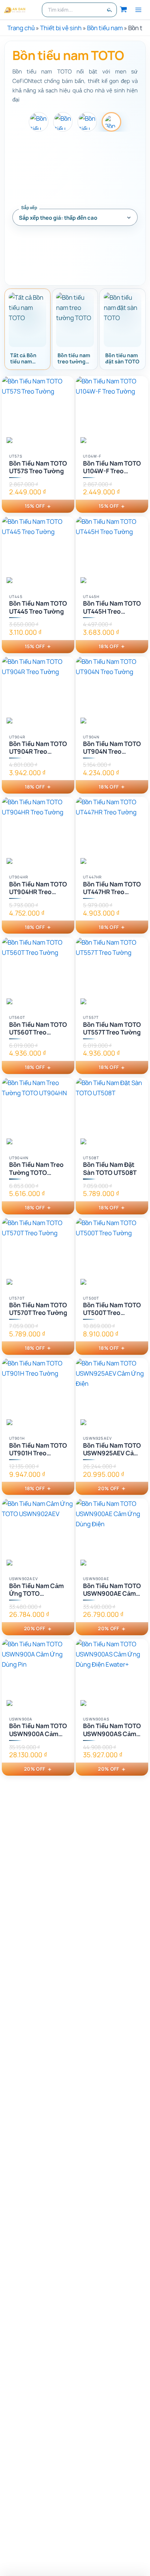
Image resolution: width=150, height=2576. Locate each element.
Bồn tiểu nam (105, 28)
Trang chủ (21, 28)
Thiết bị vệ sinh (61, 28)
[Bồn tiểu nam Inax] (87, 122)
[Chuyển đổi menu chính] (138, 10)
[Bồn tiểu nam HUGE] (63, 122)
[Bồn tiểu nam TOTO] (111, 122)
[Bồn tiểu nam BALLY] (39, 122)
